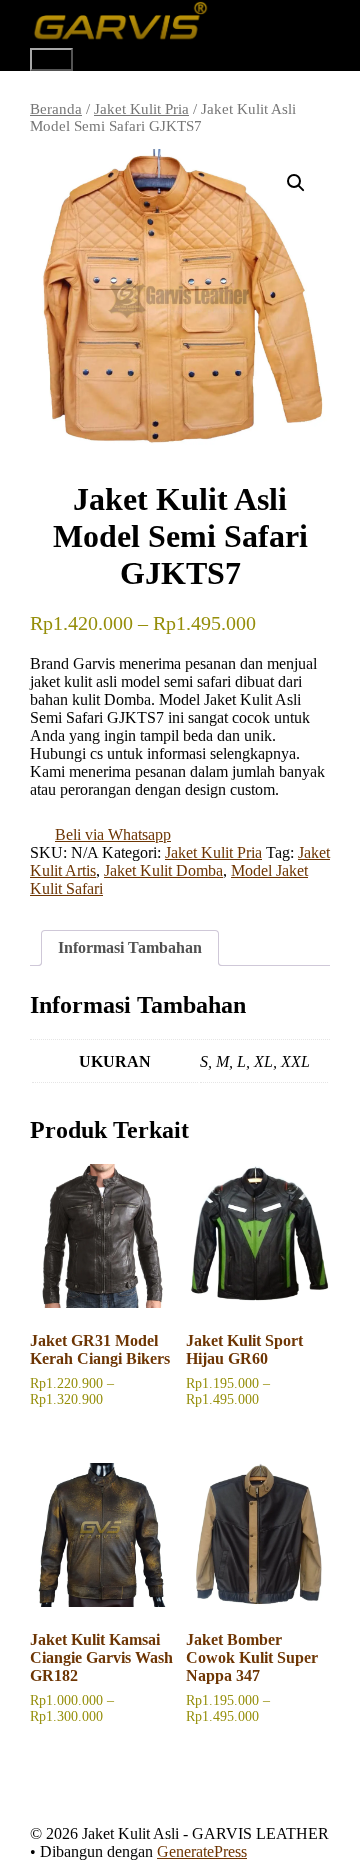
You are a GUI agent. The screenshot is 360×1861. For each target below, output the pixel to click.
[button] (296, 183)
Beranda (56, 109)
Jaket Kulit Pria (141, 109)
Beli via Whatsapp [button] (113, 834)
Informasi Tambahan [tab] (130, 947)
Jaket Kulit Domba (163, 870)
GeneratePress (202, 1851)
